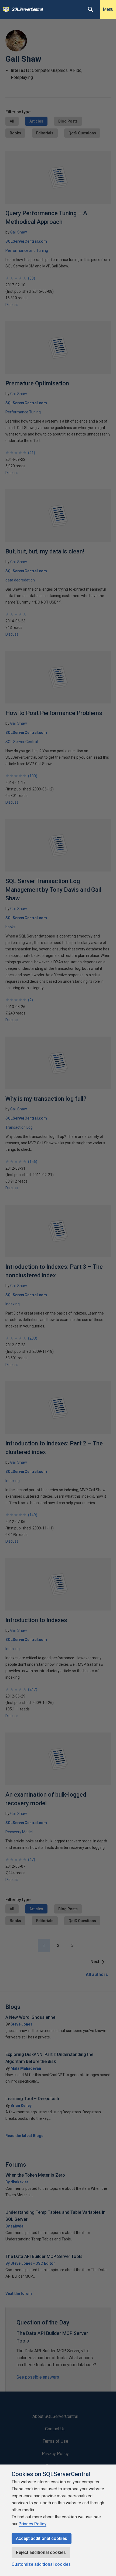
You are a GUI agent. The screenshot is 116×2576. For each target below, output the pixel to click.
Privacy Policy (33, 2524)
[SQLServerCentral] (5, 9)
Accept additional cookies (42, 2538)
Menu (108, 9)
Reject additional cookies (41, 2552)
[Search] (91, 9)
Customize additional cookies (41, 2564)
